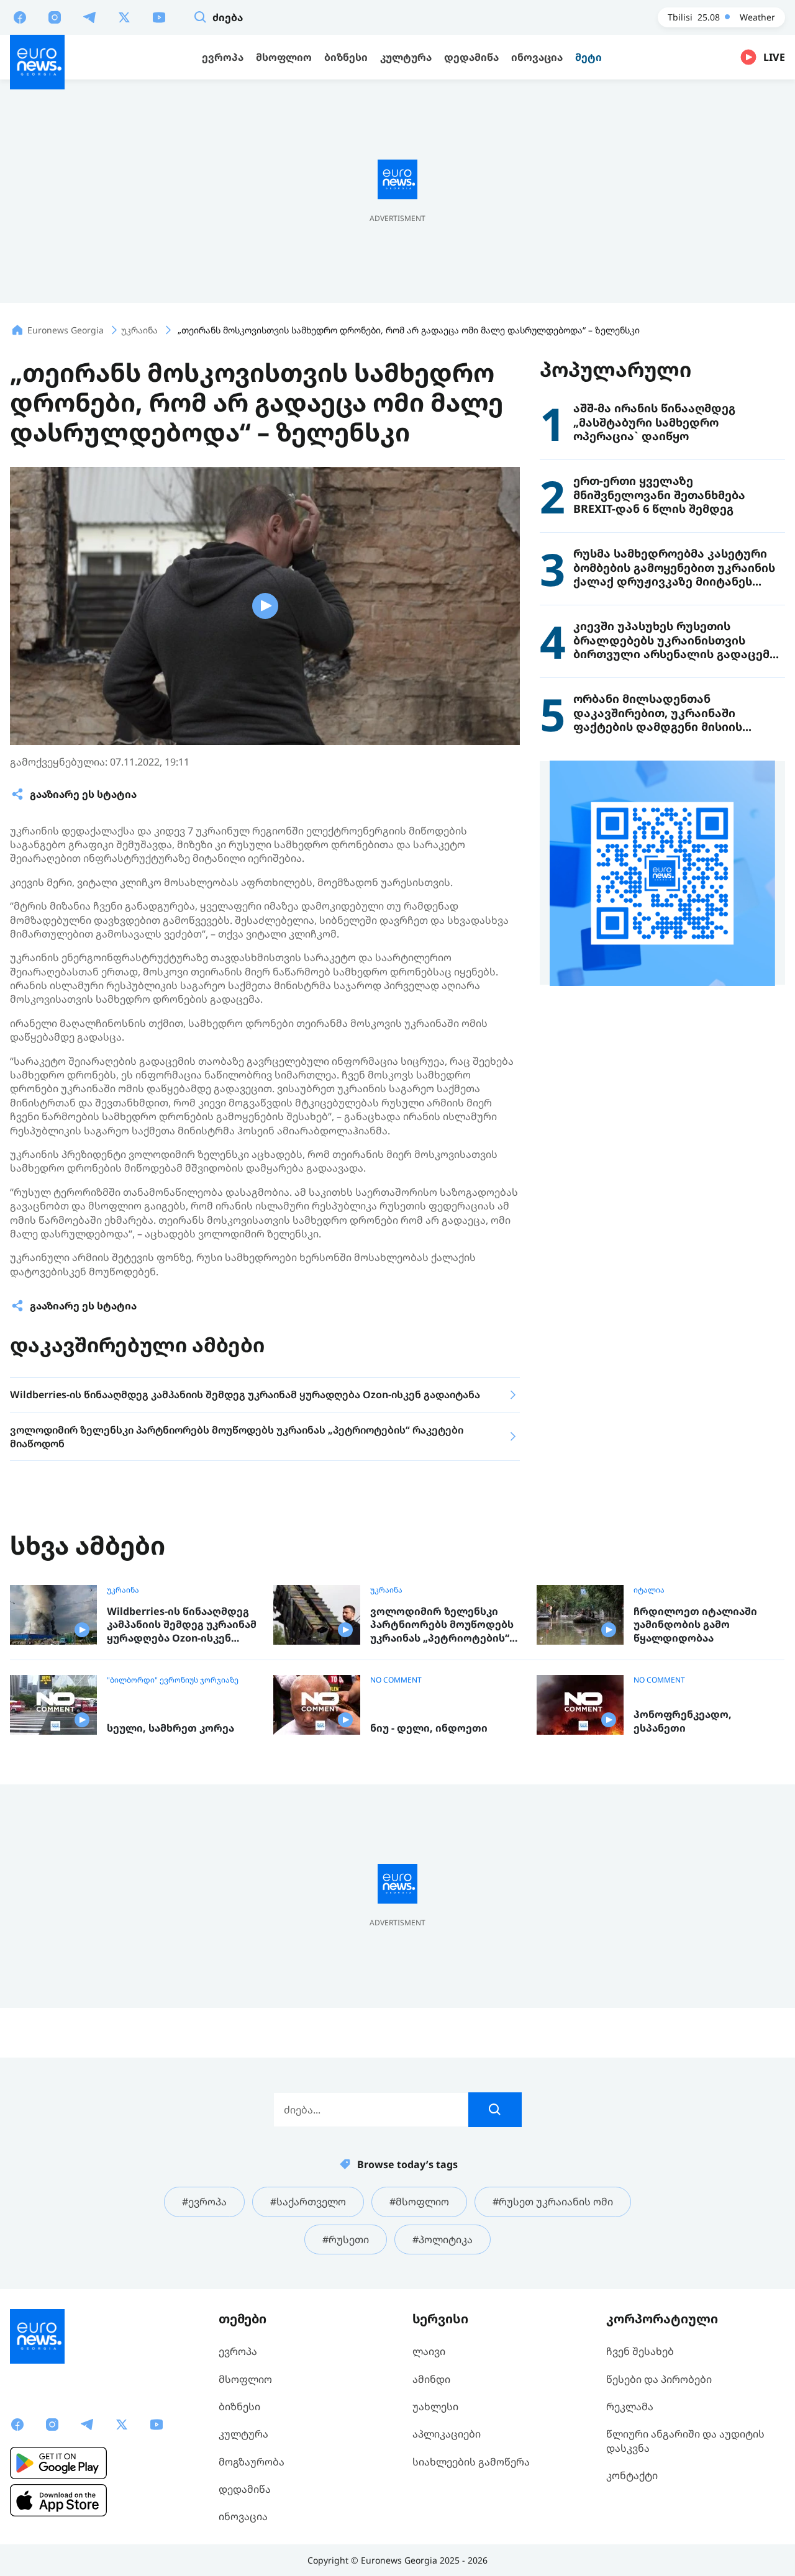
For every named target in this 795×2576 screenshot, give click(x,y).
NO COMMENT (396, 1680)
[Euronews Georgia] (37, 62)
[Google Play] (58, 2463)
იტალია (649, 1590)
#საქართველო (308, 2202)
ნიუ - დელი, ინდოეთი (429, 1728)
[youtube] (159, 17)
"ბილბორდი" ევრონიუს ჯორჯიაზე (173, 1680)
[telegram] (89, 17)
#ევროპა (204, 2202)
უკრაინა (123, 1590)
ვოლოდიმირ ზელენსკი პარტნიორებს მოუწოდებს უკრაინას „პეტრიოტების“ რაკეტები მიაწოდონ (442, 1625)
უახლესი (435, 2407)
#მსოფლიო (419, 2202)
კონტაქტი (632, 2475)
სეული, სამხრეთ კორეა (170, 1728)
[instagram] (55, 17)
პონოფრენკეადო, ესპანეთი (683, 1721)
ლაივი (429, 2351)
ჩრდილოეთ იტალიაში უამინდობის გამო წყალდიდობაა (695, 1625)
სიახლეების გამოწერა (471, 2462)
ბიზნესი (239, 2407)
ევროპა (238, 2351)
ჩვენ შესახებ (640, 2351)
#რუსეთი (346, 2239)
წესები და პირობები (659, 2379)
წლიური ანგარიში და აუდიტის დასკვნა (685, 2441)
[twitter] (124, 17)
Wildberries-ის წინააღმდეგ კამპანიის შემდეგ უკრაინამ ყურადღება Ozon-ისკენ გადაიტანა (182, 1625)
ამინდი (431, 2379)
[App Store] (58, 2500)
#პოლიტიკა (443, 2239)
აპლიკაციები (447, 2434)
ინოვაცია (243, 2516)
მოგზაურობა (252, 2462)
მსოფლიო (245, 2379)
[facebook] (20, 17)
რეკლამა (630, 2407)
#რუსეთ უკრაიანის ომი (553, 2202)
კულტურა (243, 2434)
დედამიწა (245, 2489)
